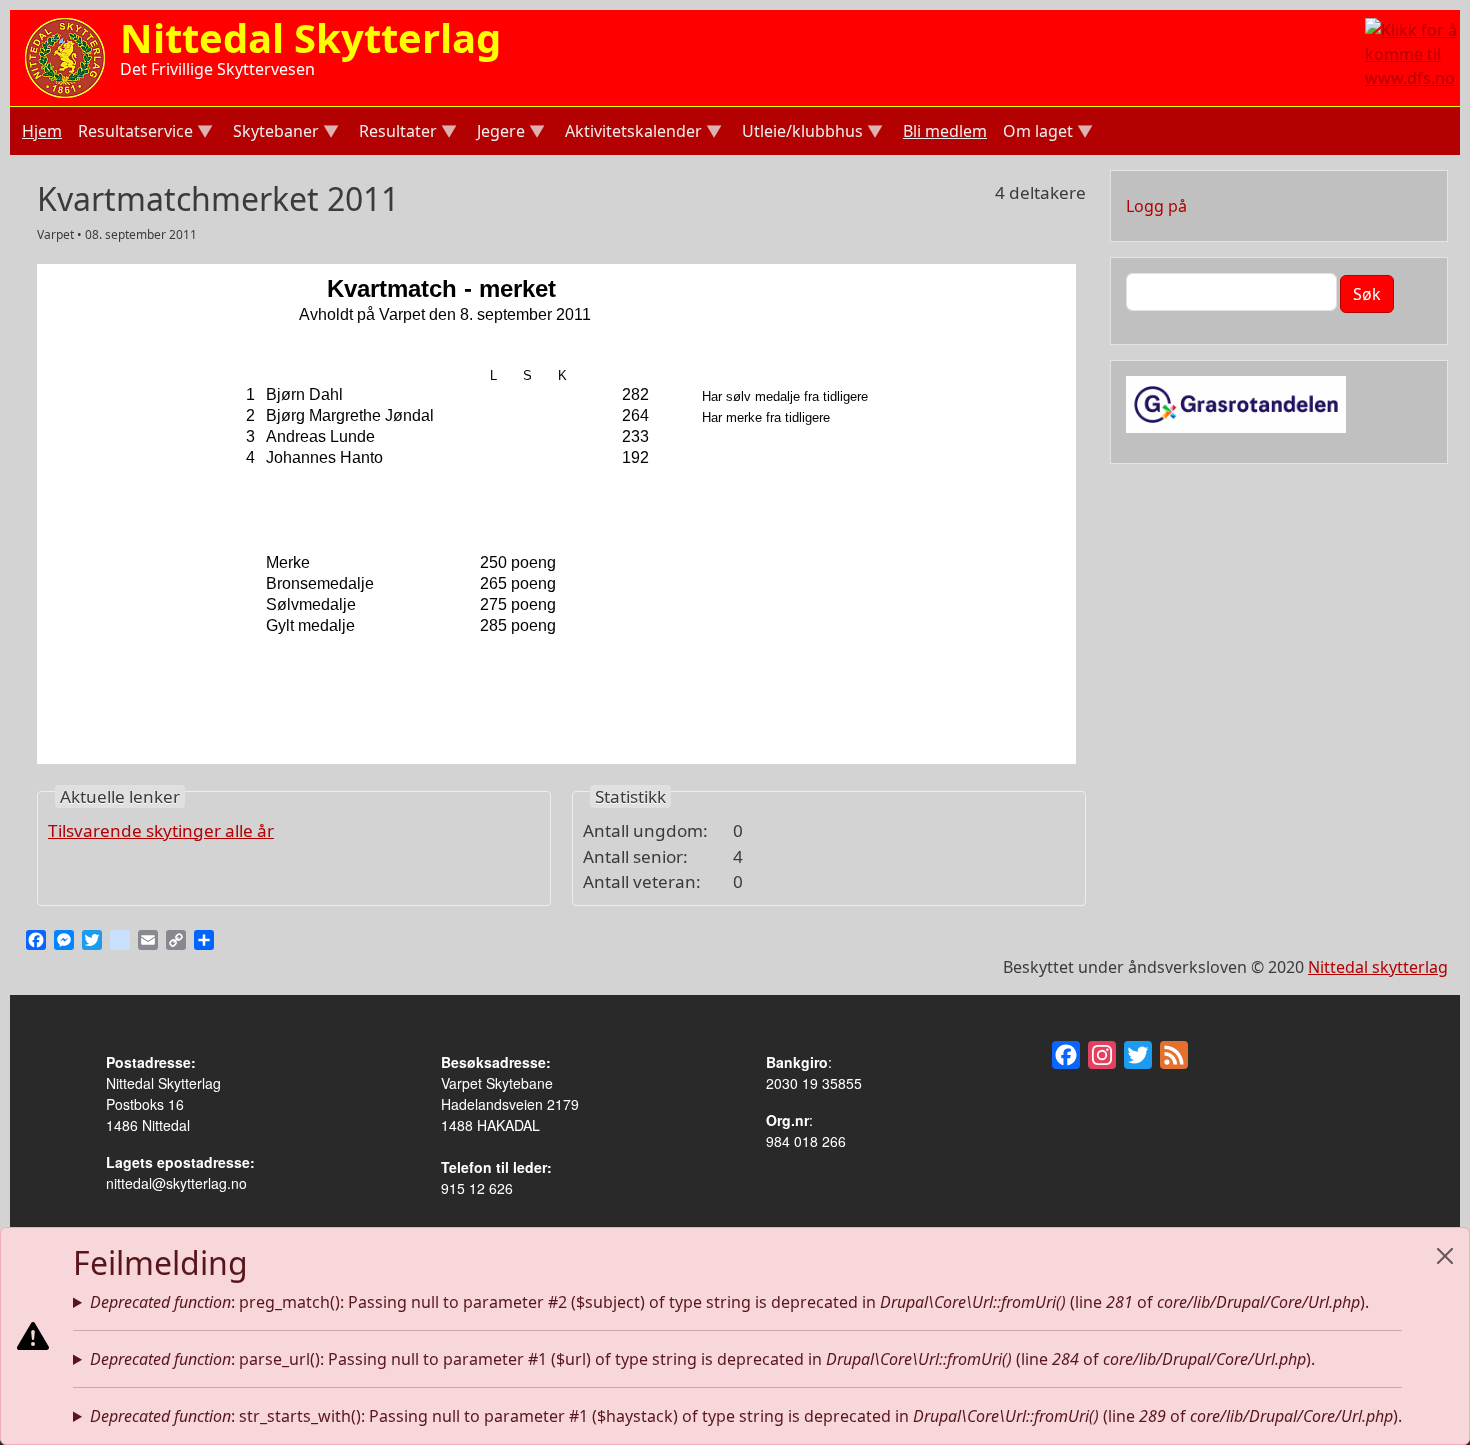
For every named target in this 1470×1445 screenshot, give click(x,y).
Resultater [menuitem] (396, 133)
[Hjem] (65, 56)
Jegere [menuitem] (499, 133)
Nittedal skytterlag (1378, 967)
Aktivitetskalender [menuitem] (631, 133)
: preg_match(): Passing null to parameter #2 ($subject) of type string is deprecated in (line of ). (729, 1302)
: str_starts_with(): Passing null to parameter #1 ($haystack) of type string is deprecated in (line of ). (746, 1416)
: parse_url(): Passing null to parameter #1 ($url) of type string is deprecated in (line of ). (702, 1359)
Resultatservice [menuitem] (133, 133)
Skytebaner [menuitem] (274, 133)
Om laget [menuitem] (1036, 133)
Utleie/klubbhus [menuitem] (800, 133)
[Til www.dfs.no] (1412, 52)
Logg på (1156, 206)
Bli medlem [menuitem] (945, 131)
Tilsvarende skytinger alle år (161, 830)
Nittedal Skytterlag (310, 37)
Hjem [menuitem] (42, 131)
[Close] (1445, 1256)
